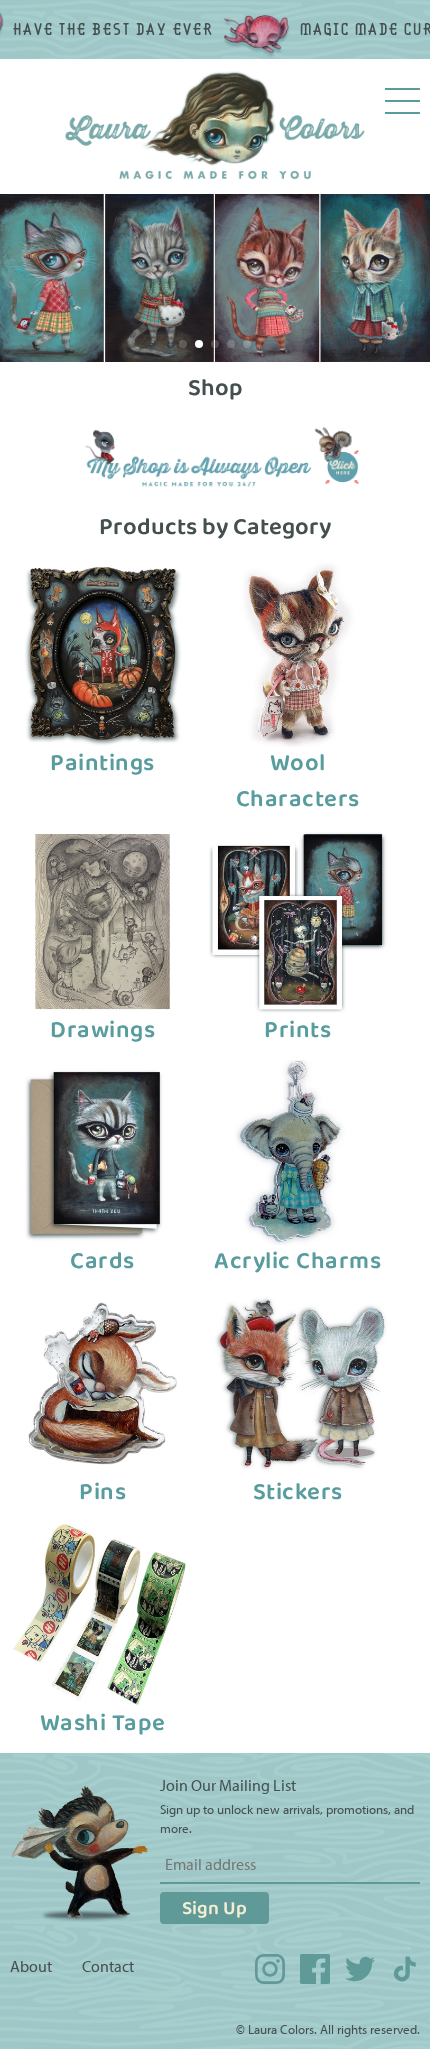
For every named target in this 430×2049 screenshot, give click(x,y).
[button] (183, 344)
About (31, 1966)
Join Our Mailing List (228, 1785)
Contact (108, 1966)
